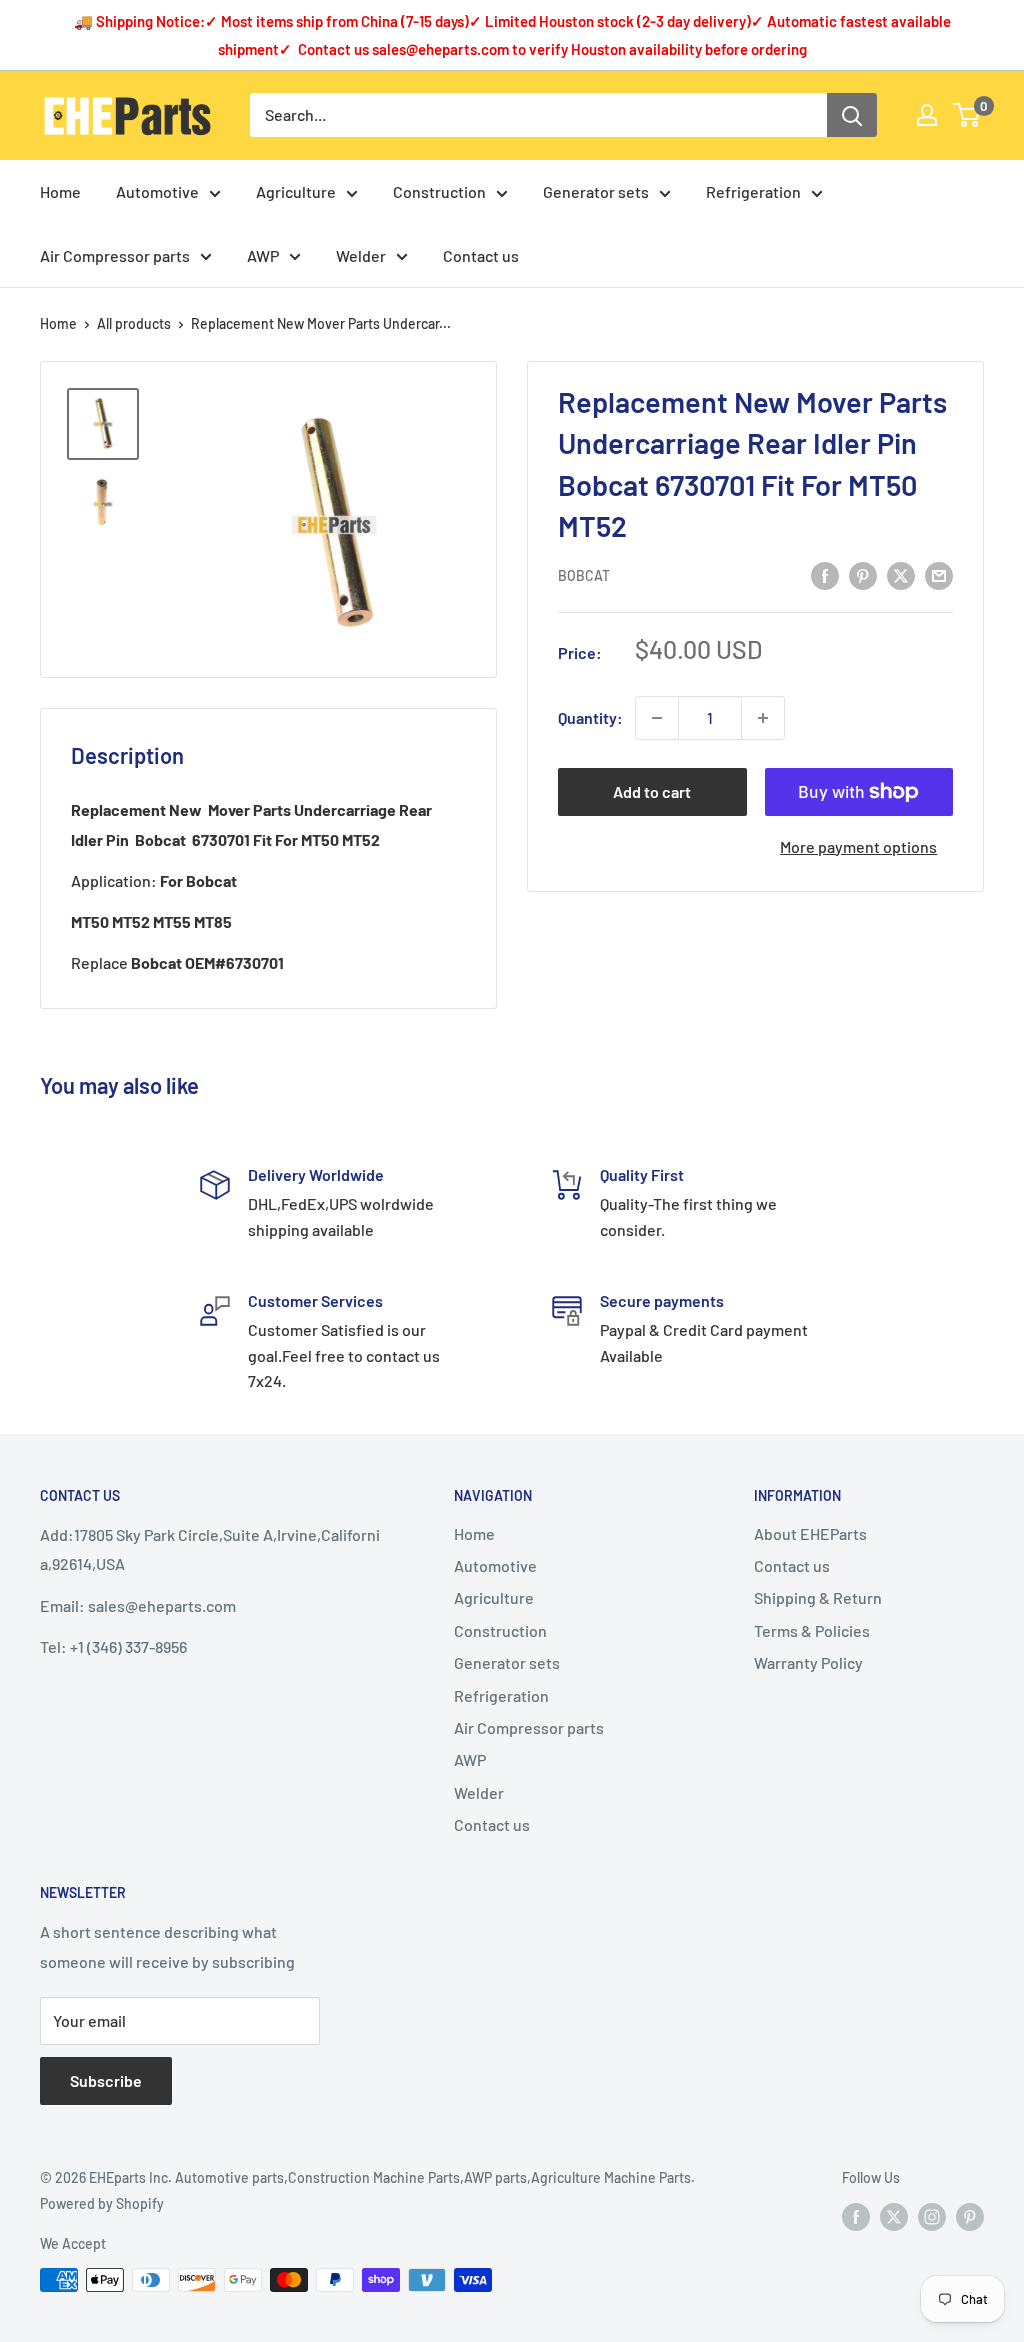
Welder (361, 255)
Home (60, 191)
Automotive (157, 191)
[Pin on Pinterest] (863, 574)
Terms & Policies (812, 1630)
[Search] (852, 115)
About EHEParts (810, 1533)
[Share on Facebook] (825, 574)
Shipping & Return (818, 1597)
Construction (439, 191)
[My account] (927, 115)
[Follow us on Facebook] (856, 2216)
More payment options (858, 846)
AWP (263, 255)
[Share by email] (939, 574)
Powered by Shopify (102, 2203)
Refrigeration (753, 191)
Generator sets (596, 191)
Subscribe (106, 2080)
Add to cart (652, 791)
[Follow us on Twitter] (894, 2216)
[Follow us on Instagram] (932, 2216)
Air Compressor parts (115, 255)
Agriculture (296, 191)
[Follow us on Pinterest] (970, 2216)
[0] (967, 115)
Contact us (481, 255)
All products (134, 323)
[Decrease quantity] (657, 718)
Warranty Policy (808, 1662)
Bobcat (584, 575)
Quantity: (590, 717)
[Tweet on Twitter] (901, 574)
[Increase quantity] (763, 718)
